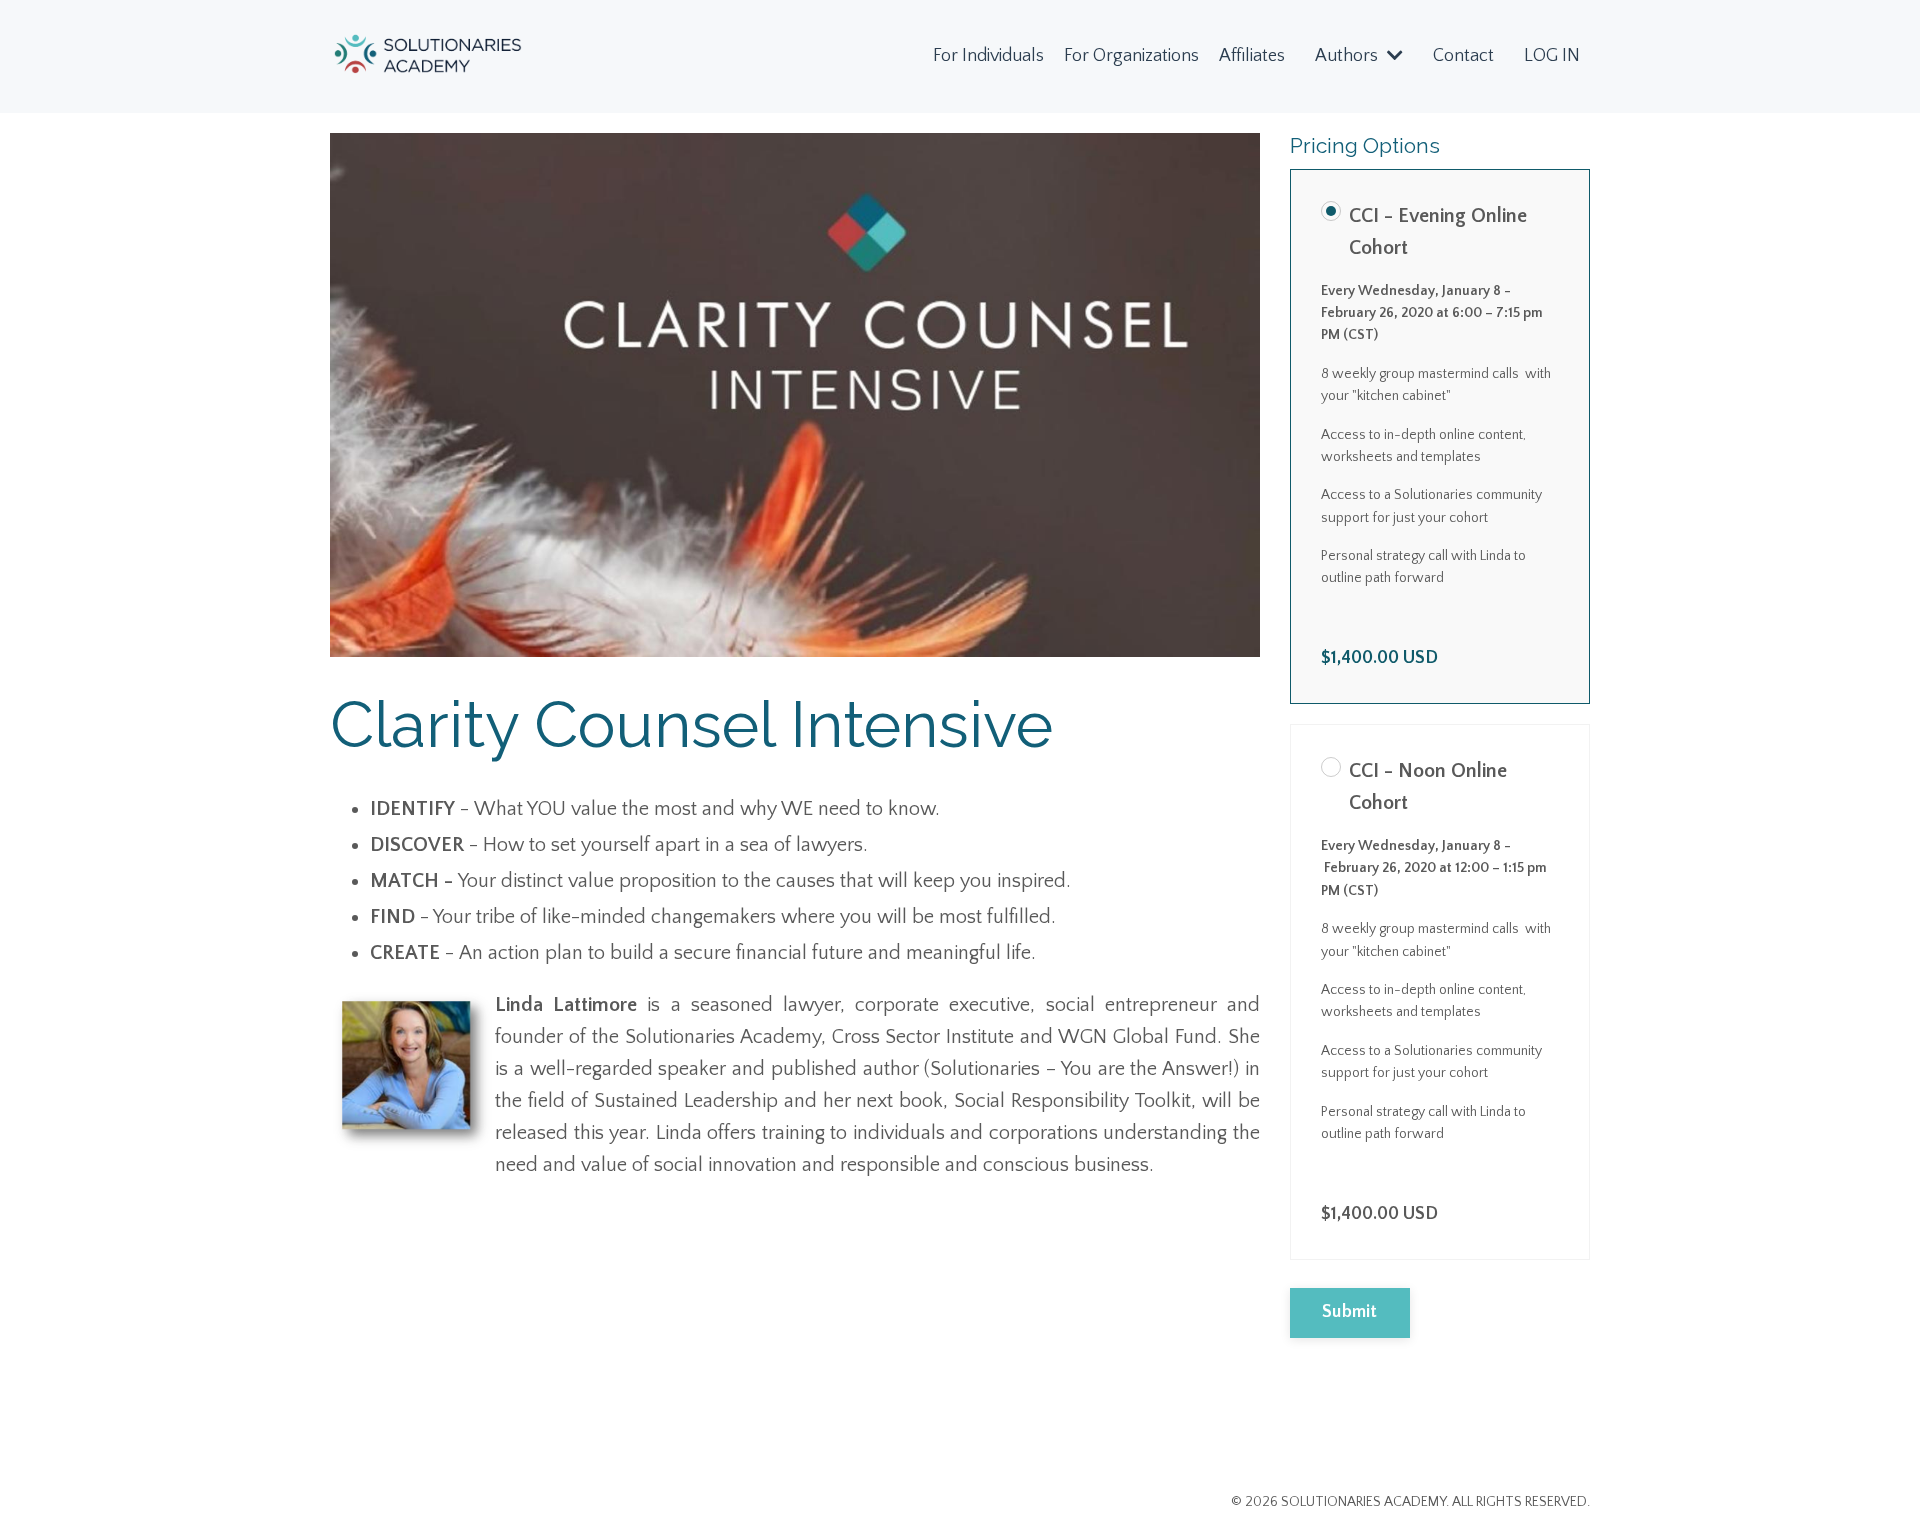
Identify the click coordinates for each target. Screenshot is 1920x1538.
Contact (1463, 56)
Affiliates (1252, 56)
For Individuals (988, 56)
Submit (1350, 1312)
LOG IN (1552, 56)
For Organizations (1131, 56)
